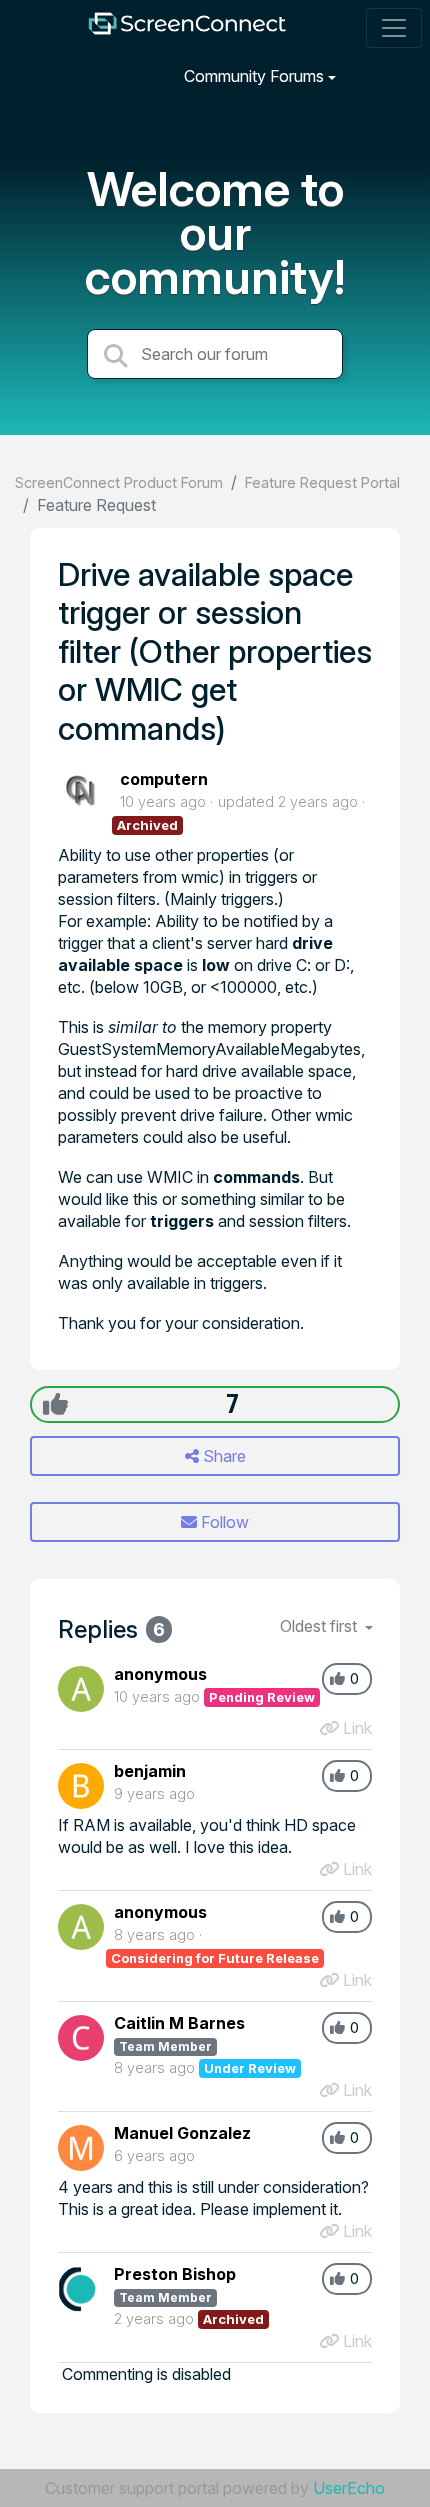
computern (164, 779)
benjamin (150, 1771)
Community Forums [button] (254, 76)
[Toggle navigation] (394, 28)
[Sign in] (391, 75)
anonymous (160, 1674)
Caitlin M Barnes (179, 2023)
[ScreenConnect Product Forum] (187, 28)
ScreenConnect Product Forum (119, 482)
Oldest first (320, 1626)
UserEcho (349, 2488)
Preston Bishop (175, 2274)
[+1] (55, 1404)
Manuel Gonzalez (182, 2133)
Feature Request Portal (322, 482)
